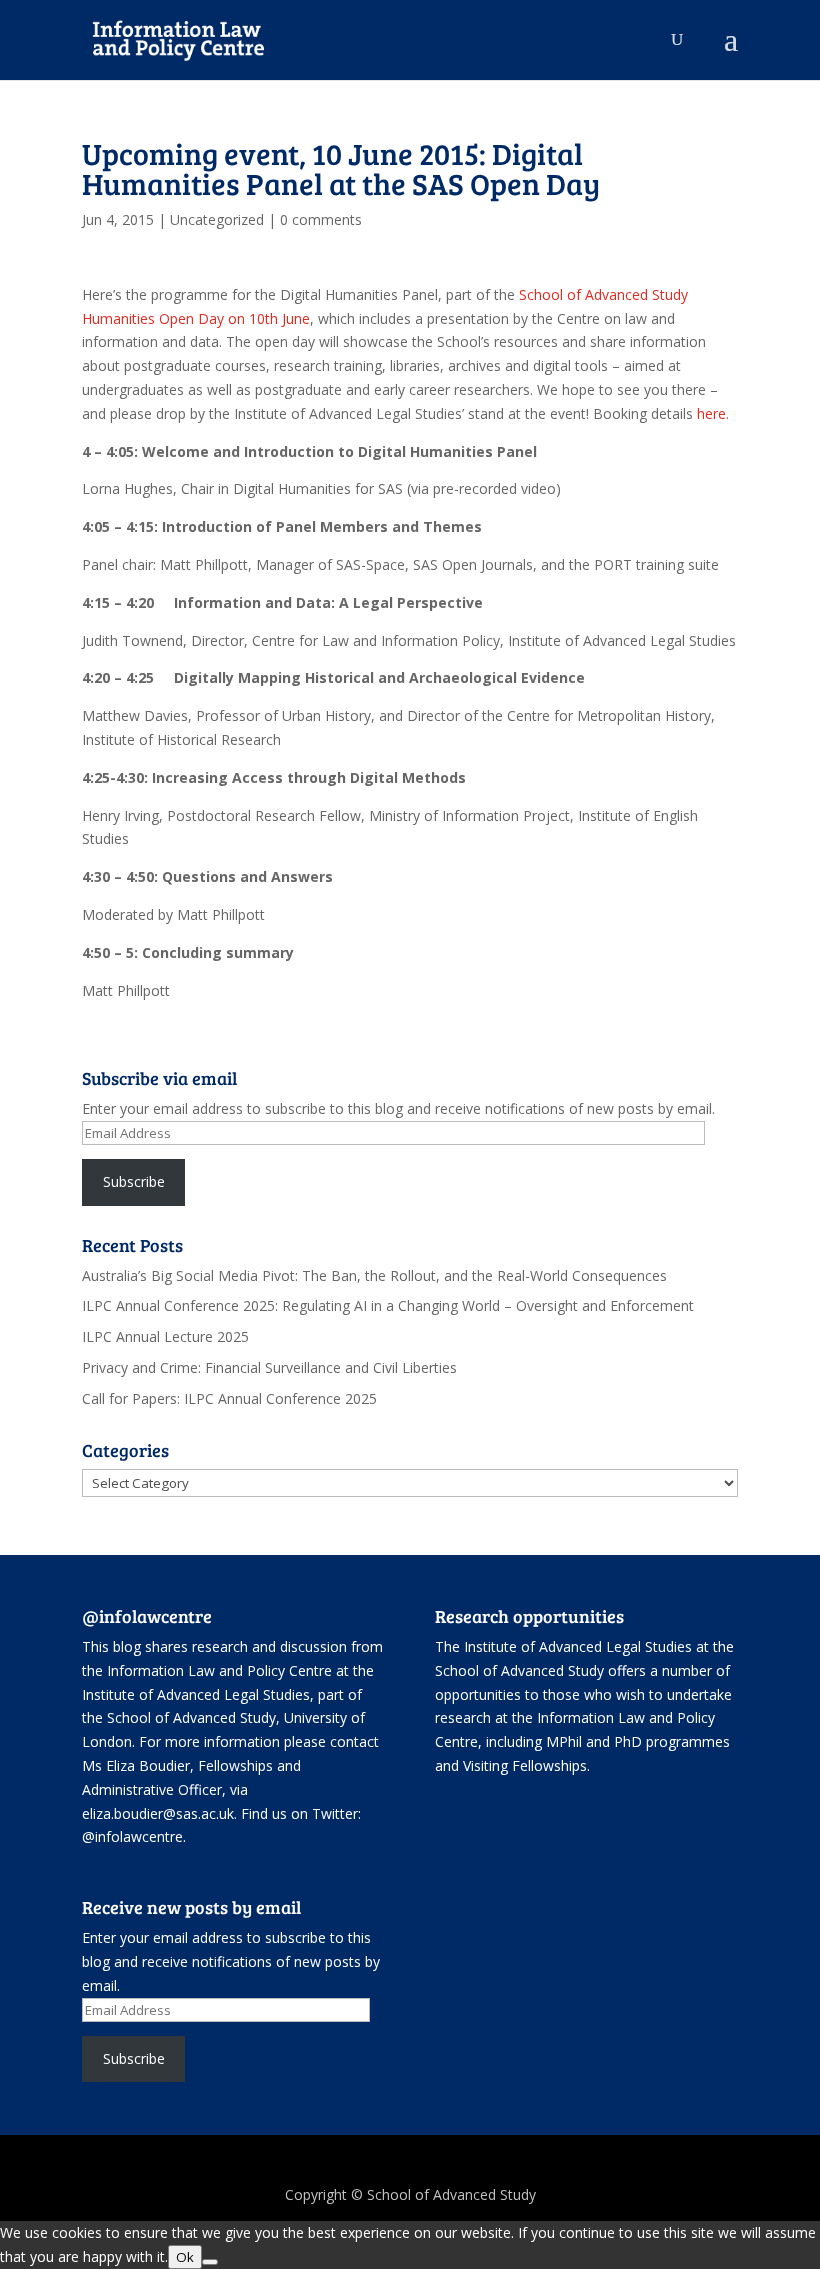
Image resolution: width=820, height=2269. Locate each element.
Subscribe (134, 1181)
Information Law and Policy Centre (221, 1670)
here (711, 413)
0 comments (321, 219)
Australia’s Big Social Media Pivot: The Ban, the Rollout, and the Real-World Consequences (374, 1275)
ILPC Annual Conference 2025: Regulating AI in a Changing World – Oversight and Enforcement (388, 1305)
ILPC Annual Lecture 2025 (165, 1336)
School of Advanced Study (191, 1717)
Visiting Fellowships (525, 1765)
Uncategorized (217, 219)
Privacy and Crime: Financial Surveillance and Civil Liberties (269, 1367)
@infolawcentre (132, 1836)
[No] (210, 2262)
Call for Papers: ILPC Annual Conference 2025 (229, 1398)
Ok (185, 2257)
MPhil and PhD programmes (638, 1741)
